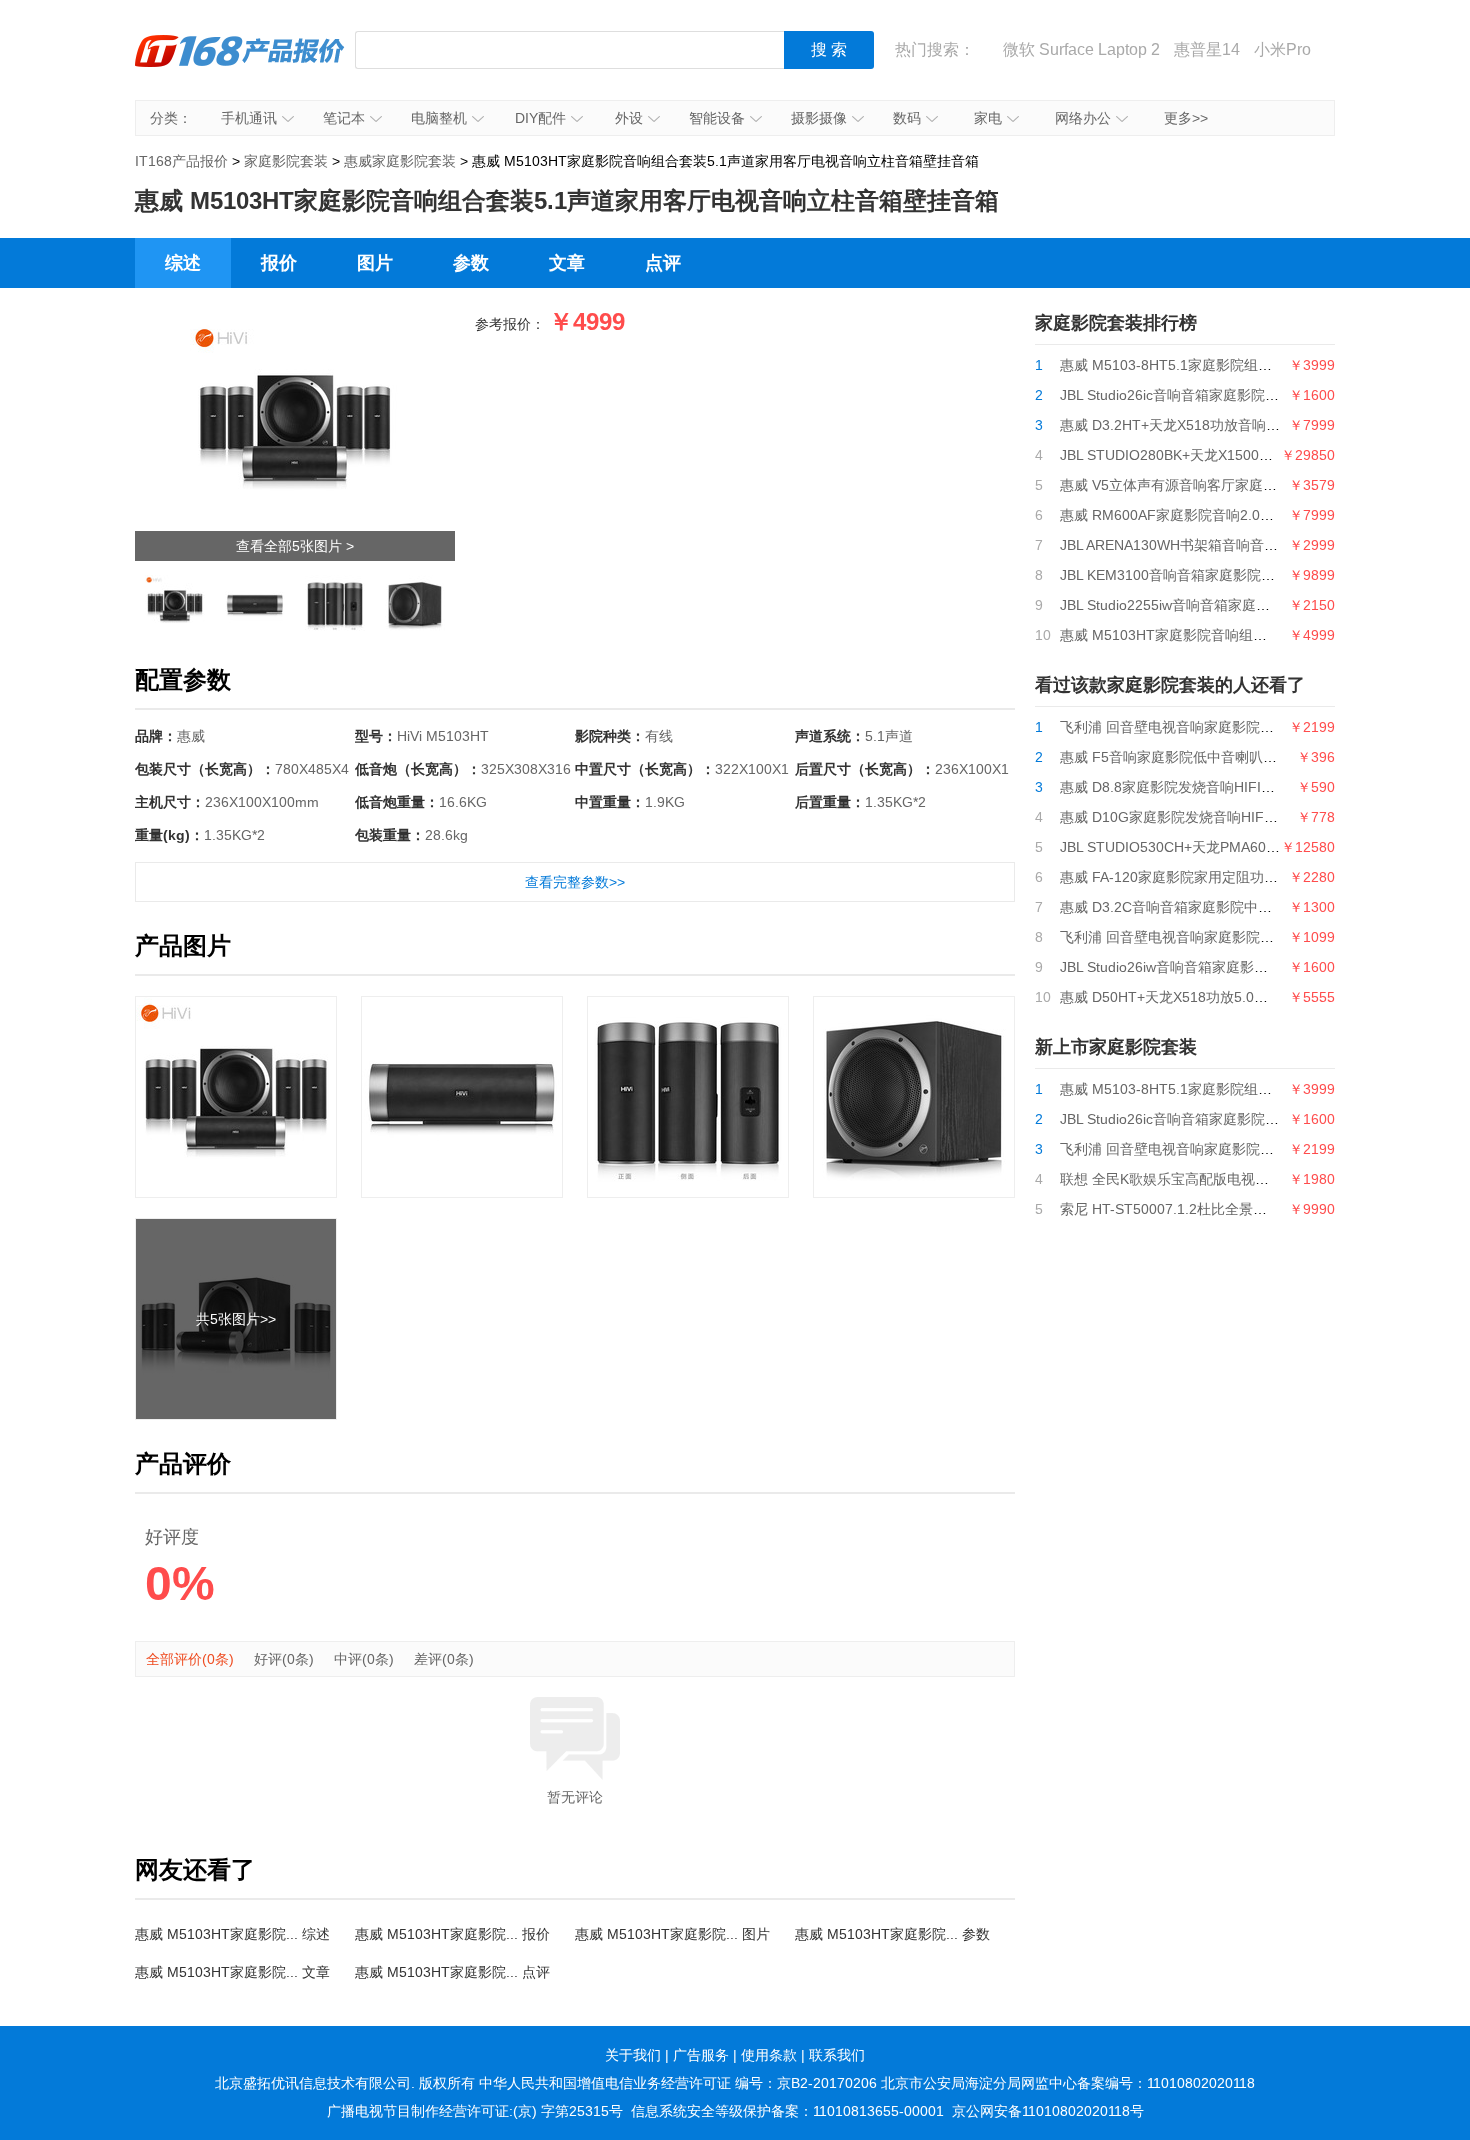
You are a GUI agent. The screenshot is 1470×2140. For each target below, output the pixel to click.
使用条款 (769, 2055)
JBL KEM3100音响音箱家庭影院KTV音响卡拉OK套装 (1226, 575)
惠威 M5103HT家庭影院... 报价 (452, 1934)
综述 (183, 263)
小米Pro (1282, 49)
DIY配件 (540, 118)
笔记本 (344, 118)
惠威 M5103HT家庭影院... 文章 (232, 1972)
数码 (907, 118)
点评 (663, 263)
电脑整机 (439, 118)
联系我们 (837, 2055)
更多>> (1186, 118)
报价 (279, 263)
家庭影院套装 (286, 161)
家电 (988, 118)
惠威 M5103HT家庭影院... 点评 (452, 1972)
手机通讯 (249, 118)
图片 (375, 263)
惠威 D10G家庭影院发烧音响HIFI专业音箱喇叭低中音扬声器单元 (1262, 817)
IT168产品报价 (240, 65)
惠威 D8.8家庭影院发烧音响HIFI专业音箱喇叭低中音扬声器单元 (1258, 787)
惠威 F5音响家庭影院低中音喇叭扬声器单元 (1196, 757)
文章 (567, 263)
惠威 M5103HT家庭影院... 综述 (232, 1934)
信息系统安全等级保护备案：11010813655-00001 (787, 2111)
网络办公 (1083, 118)
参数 (471, 263)
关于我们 (633, 2055)
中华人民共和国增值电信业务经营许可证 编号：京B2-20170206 (678, 2083)
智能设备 (717, 118)
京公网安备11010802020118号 (1048, 2111)
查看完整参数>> (575, 882)
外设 (629, 118)
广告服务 (701, 2055)
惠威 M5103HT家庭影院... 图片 (672, 1934)
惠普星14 (1207, 49)
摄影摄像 (819, 118)
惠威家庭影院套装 (400, 161)
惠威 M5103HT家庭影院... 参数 (892, 1934)
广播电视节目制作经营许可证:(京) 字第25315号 (475, 2111)
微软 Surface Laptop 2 (1081, 49)
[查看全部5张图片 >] (295, 327)
